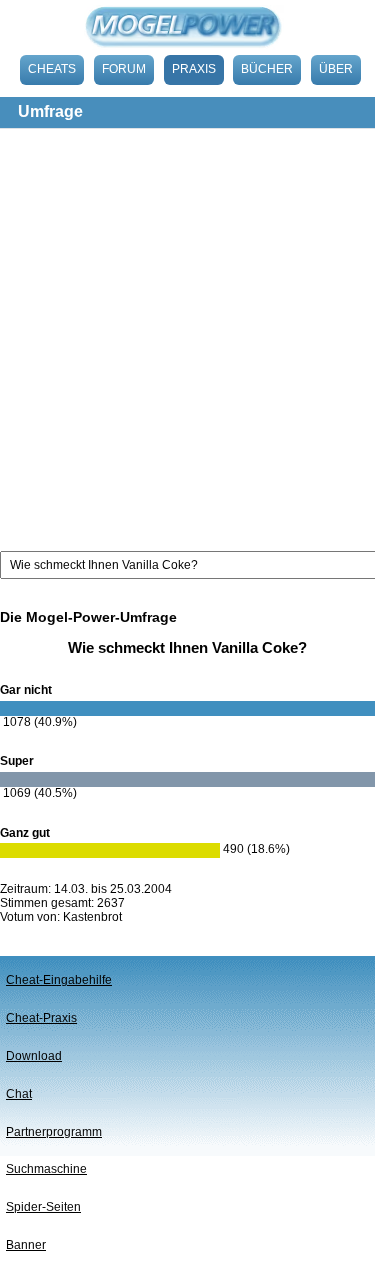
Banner (26, 1245)
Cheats (52, 69)
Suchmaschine (46, 1169)
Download (34, 1056)
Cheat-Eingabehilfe (59, 980)
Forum (124, 69)
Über (336, 69)
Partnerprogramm (54, 1132)
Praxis (194, 69)
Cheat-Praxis (41, 1018)
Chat (19, 1094)
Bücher (267, 69)
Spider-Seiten (43, 1207)
